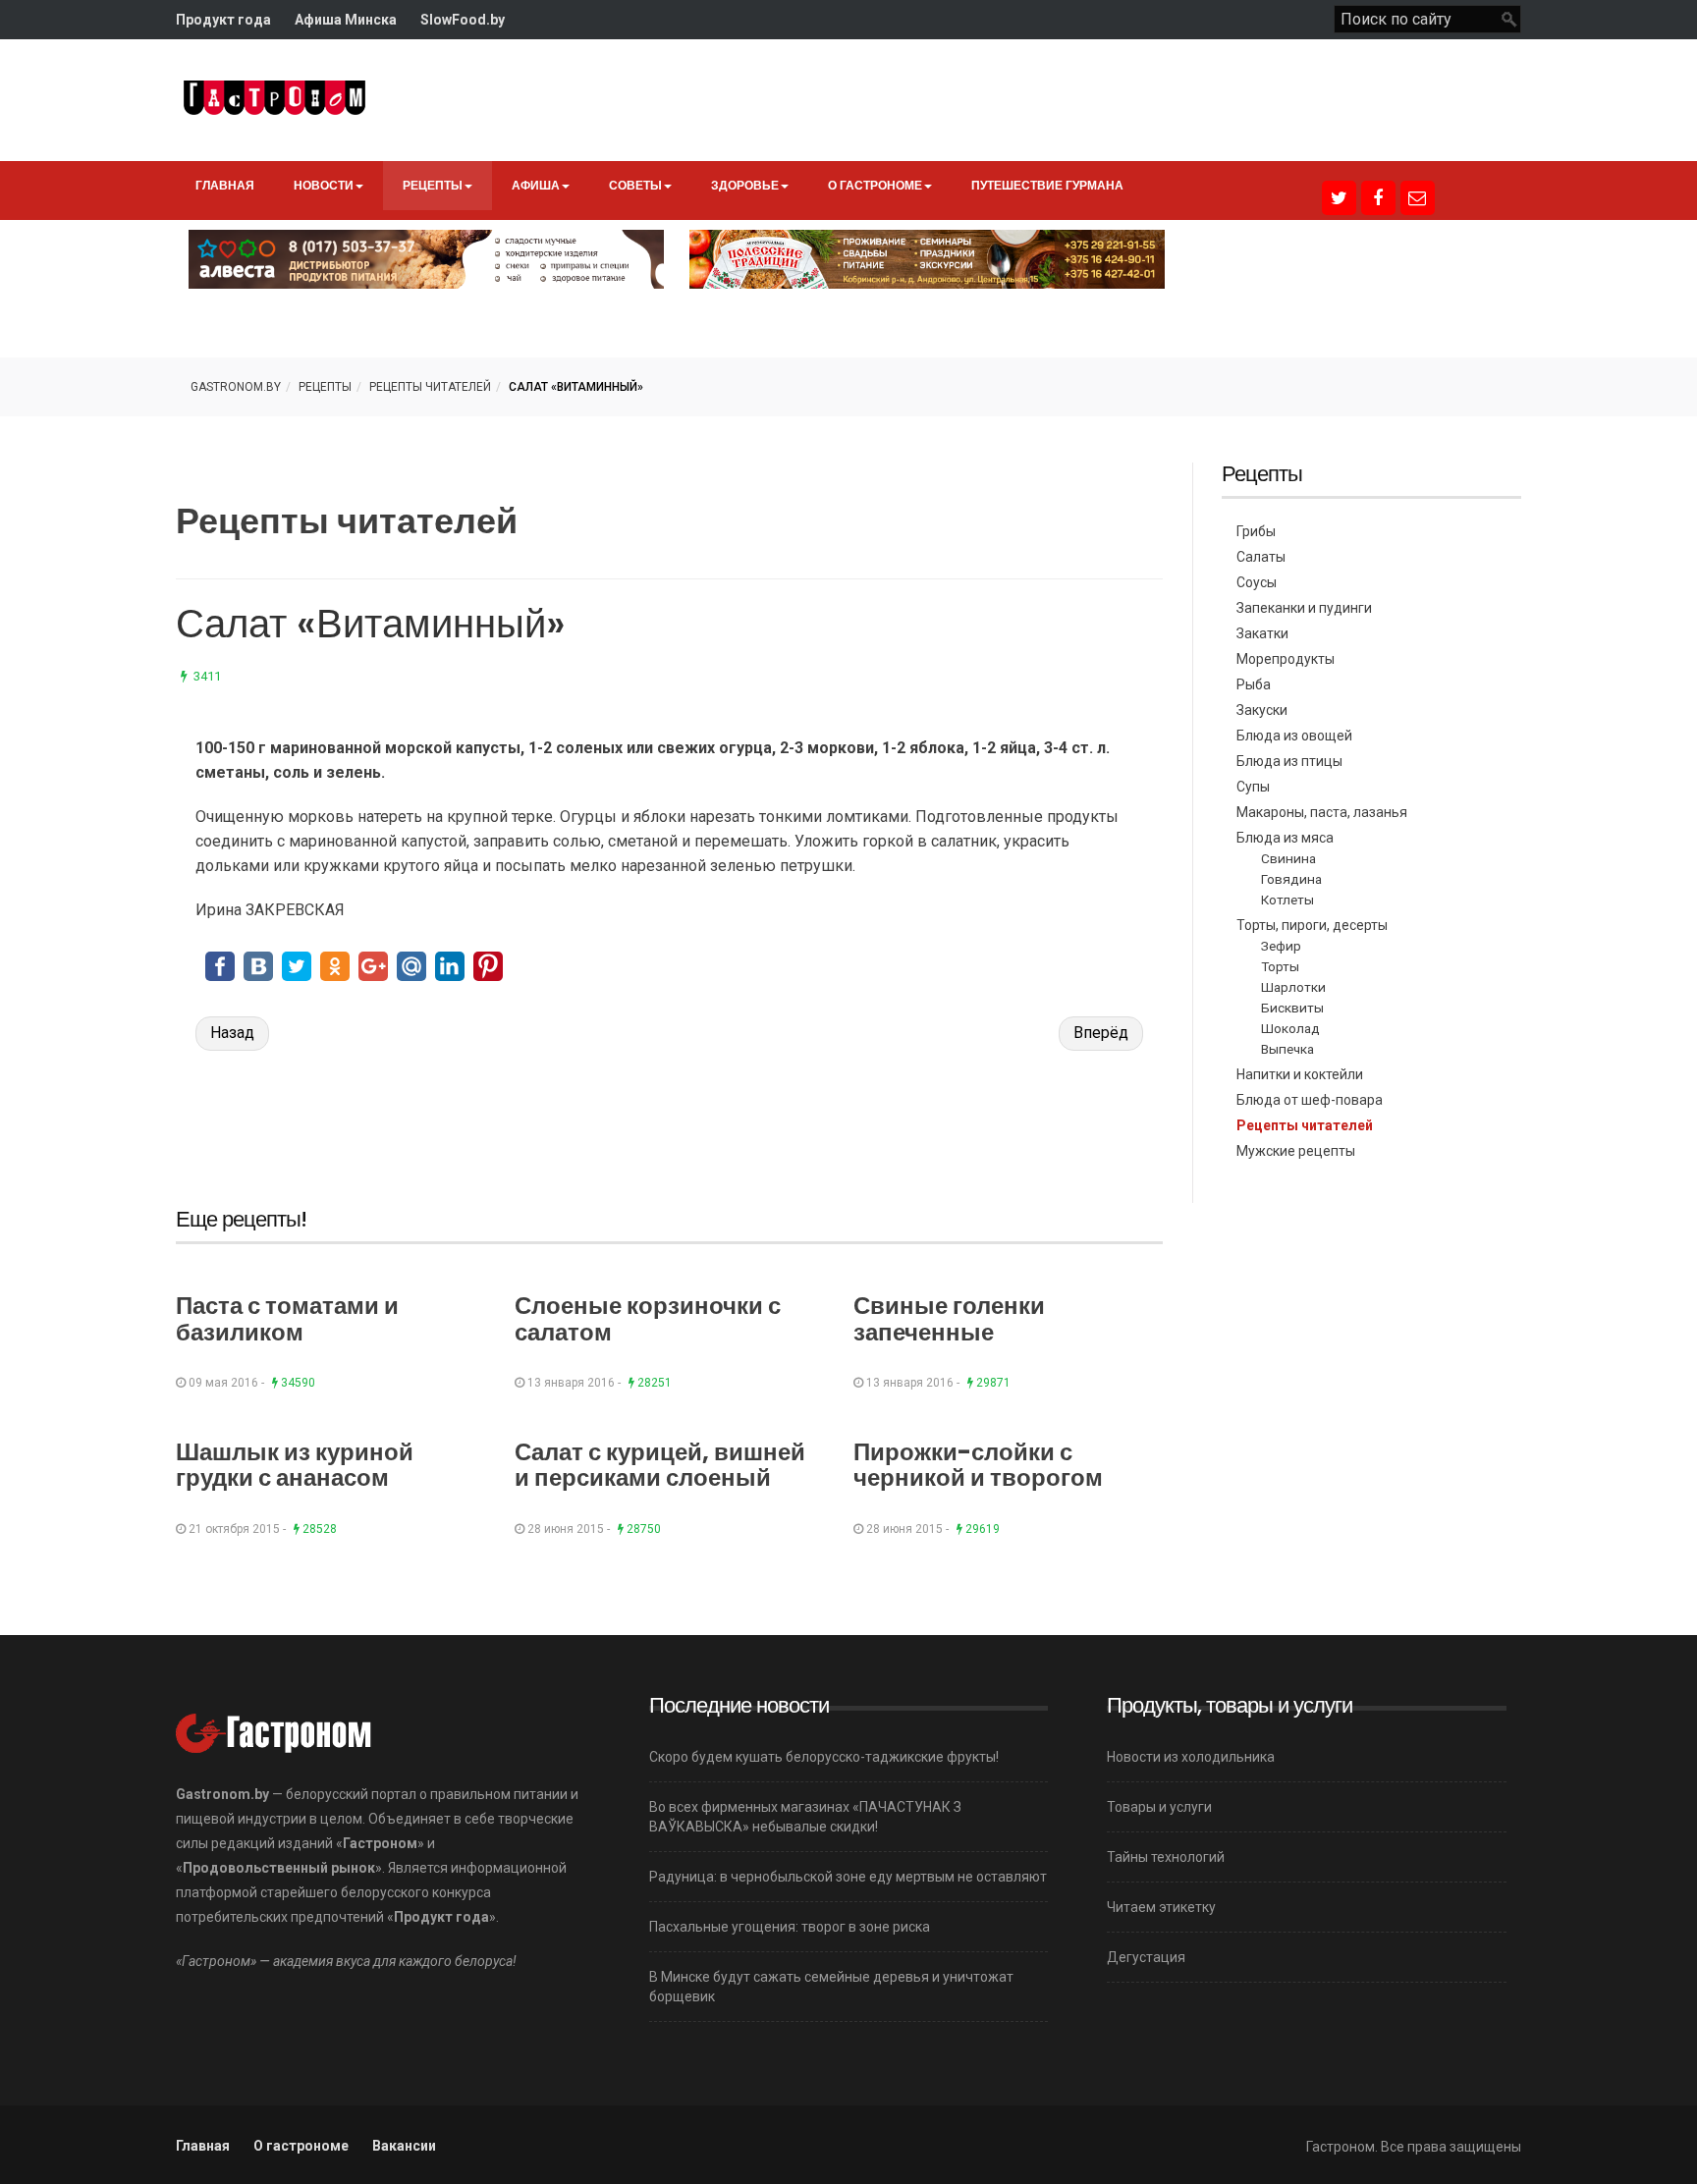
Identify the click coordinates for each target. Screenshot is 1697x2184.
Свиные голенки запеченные (949, 1318)
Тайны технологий (1166, 1857)
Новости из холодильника (1191, 1757)
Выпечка (1287, 1049)
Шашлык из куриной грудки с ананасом (295, 1465)
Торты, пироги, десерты (1312, 925)
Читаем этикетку (1161, 1907)
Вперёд (1101, 1033)
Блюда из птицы (1289, 761)
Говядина (1291, 879)
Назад (232, 1033)
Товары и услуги (1159, 1807)
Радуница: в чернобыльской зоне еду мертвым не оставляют (848, 1877)
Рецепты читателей (430, 387)
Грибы (1256, 531)
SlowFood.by (463, 20)
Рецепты (433, 185)
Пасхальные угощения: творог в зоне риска (790, 1927)
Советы (635, 185)
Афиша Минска (346, 20)
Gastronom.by (236, 387)
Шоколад (1290, 1028)
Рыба (1254, 684)
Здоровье (745, 185)
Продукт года (223, 20)
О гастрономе (875, 185)
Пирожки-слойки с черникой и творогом (978, 1465)
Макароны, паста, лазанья (1322, 812)
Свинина (1288, 858)
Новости (324, 185)
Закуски (1262, 710)
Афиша (536, 185)
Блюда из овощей (1294, 736)
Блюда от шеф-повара (1310, 1100)
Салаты (1261, 557)
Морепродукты (1286, 659)
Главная (225, 185)
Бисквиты (1292, 1008)
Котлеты (1287, 900)
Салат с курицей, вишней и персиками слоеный (660, 1465)
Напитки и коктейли (1300, 1074)
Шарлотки (1293, 987)
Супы (1253, 787)
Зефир (1281, 946)
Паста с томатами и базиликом (287, 1318)
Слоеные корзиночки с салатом (648, 1318)
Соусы (1257, 582)
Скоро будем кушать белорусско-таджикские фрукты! (824, 1757)
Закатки (1262, 633)
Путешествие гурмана (1047, 185)
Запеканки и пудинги (1304, 608)
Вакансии (404, 2146)
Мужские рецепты (1296, 1151)
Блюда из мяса (1285, 838)
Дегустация (1146, 1957)
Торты (1280, 966)
